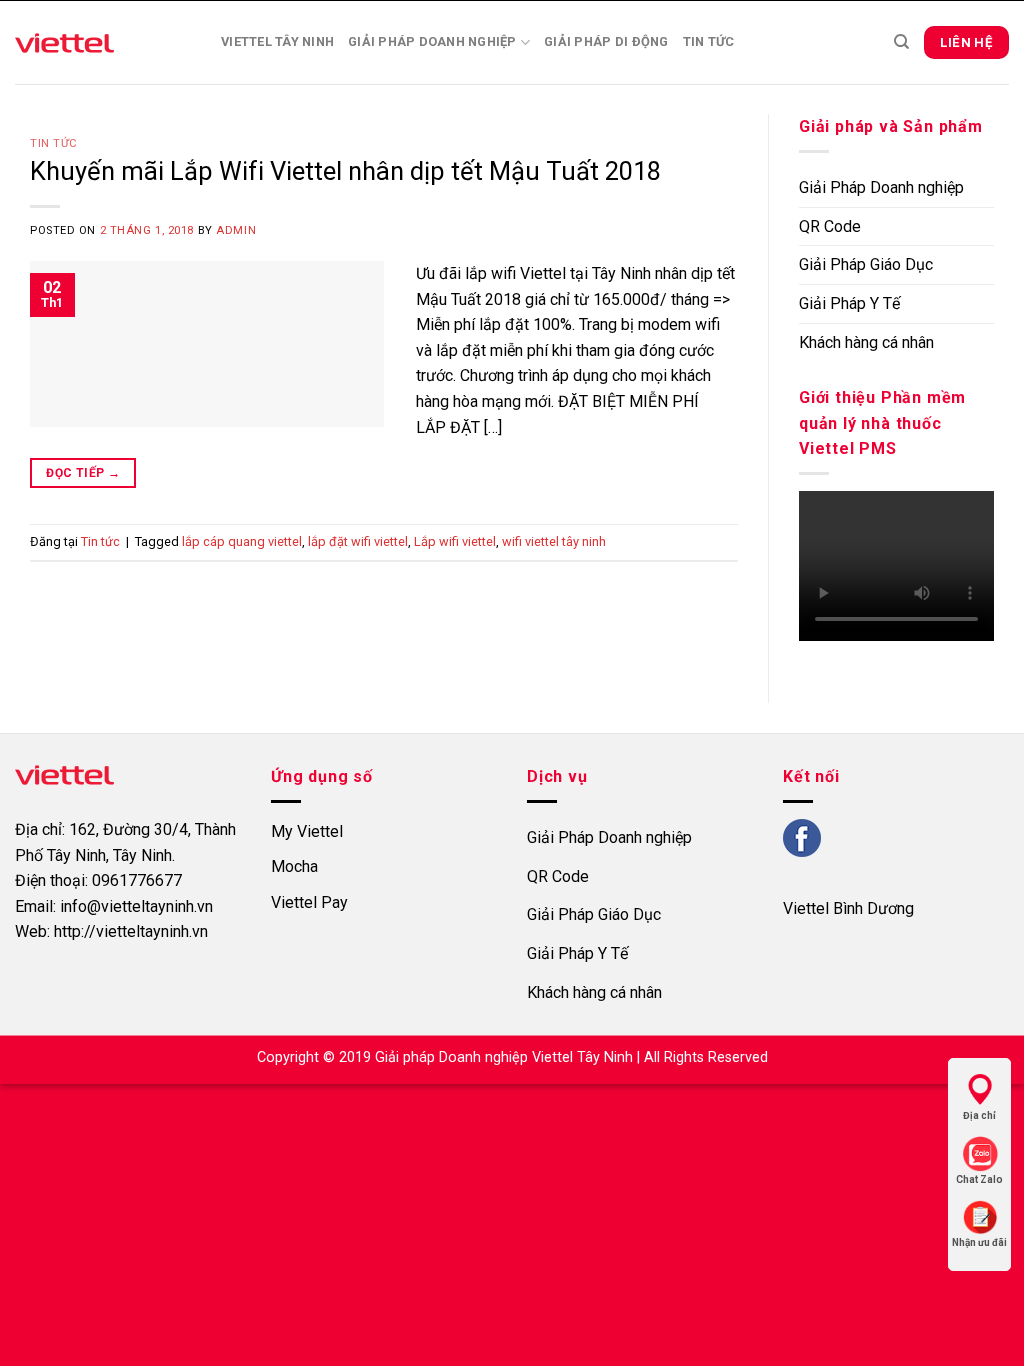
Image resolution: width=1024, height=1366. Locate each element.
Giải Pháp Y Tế (849, 303)
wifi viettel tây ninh (554, 541)
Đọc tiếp (83, 473)
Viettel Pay (309, 902)
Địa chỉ (979, 1115)
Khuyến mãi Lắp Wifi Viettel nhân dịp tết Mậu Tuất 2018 (345, 171)
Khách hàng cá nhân (866, 342)
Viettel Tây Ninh (277, 41)
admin (236, 230)
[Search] (901, 42)
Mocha (294, 866)
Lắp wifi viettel (455, 541)
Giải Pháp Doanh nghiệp (432, 41)
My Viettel (307, 831)
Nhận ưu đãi (979, 1242)
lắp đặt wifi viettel (358, 541)
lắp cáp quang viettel (242, 541)
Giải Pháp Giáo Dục (866, 264)
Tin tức (709, 41)
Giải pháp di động (606, 41)
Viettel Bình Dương (848, 908)
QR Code (830, 226)
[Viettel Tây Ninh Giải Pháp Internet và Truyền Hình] (103, 42)
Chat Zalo (979, 1179)
